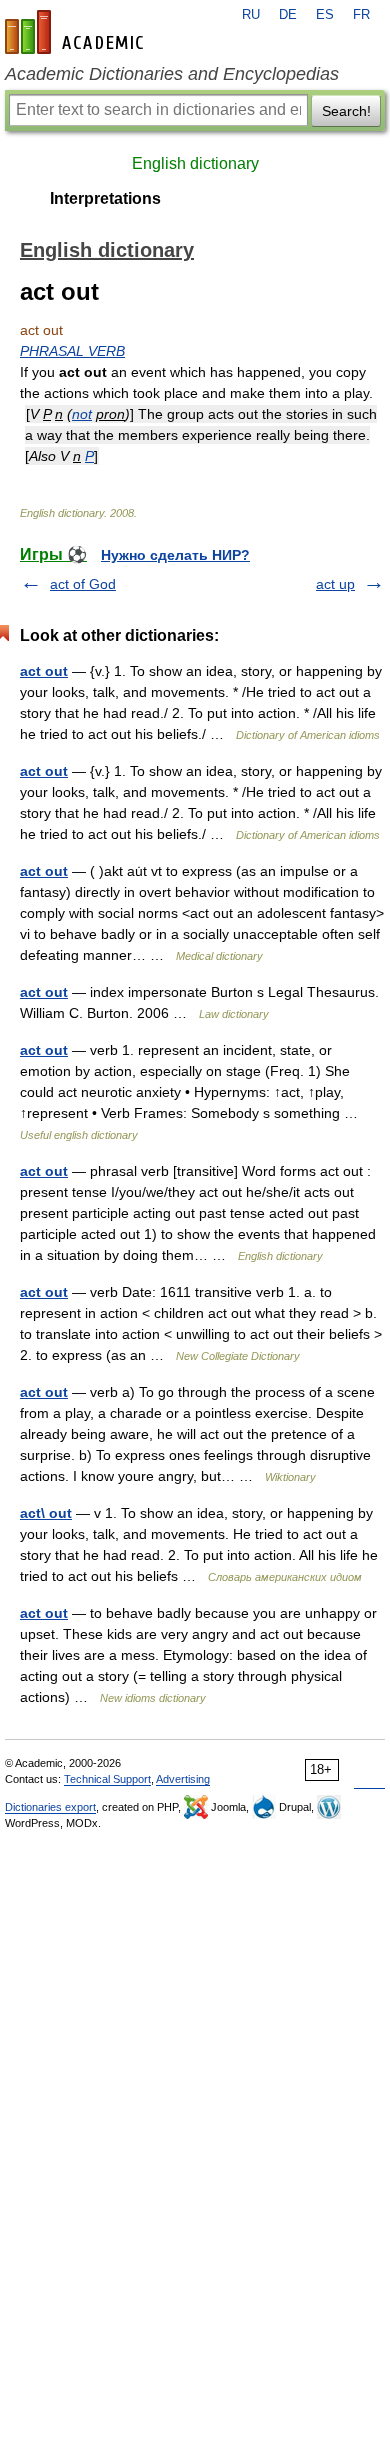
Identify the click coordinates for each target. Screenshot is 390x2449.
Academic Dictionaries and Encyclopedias (172, 74)
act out (44, 671)
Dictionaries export (50, 1807)
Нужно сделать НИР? (175, 555)
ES (325, 15)
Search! (346, 111)
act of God (83, 584)
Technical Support (107, 1779)
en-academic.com (77, 32)
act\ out (46, 1513)
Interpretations (105, 198)
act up (335, 584)
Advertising (183, 1779)
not (82, 414)
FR (361, 15)
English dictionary (195, 163)
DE (288, 15)
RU (251, 15)
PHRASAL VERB (72, 351)
